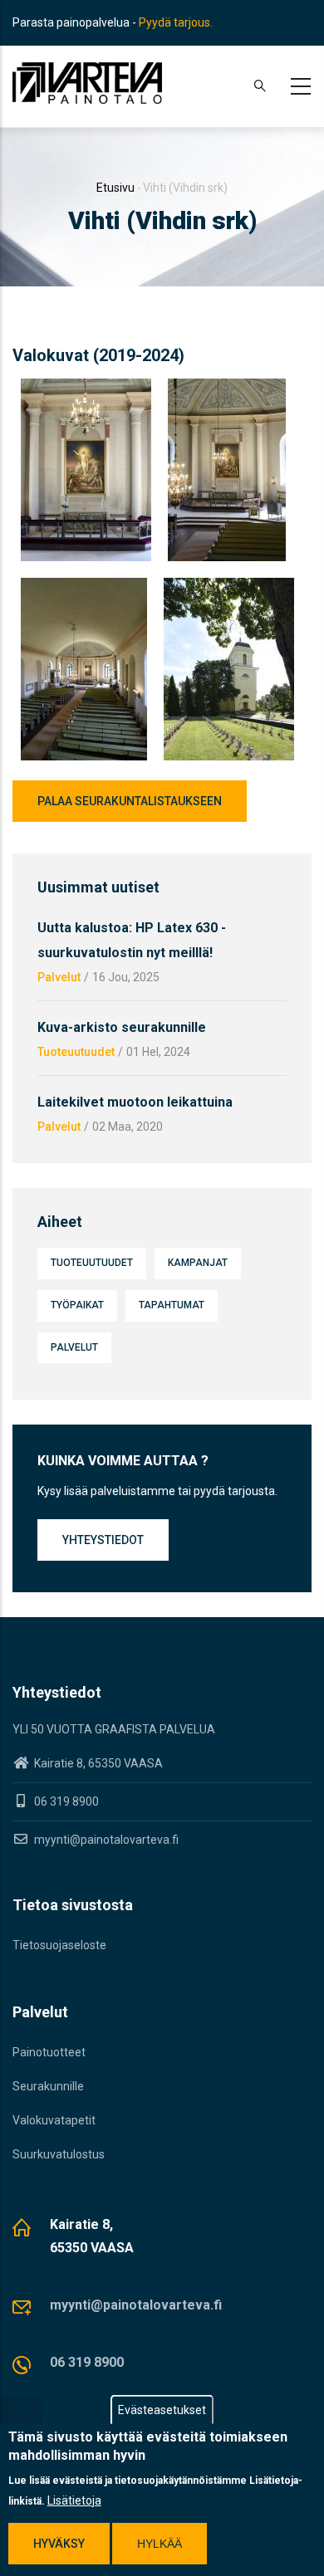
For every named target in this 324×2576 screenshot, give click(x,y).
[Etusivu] (87, 83)
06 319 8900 (87, 2362)
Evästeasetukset (162, 2410)
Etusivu (115, 188)
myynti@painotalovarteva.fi (105, 1840)
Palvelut (59, 977)
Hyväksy (59, 2544)
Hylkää (160, 2544)
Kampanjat (198, 1263)
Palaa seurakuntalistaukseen (130, 801)
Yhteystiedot (103, 1540)
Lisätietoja (74, 2500)
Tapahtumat (172, 1305)
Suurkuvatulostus (59, 2154)
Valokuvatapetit (54, 2120)
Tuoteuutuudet (76, 1052)
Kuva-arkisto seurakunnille (122, 1027)
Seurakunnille (48, 2086)
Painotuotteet (49, 2052)
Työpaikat (77, 1305)
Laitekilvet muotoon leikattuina (135, 1102)
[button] (86, 389)
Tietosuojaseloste (59, 1945)
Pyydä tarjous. (176, 22)
